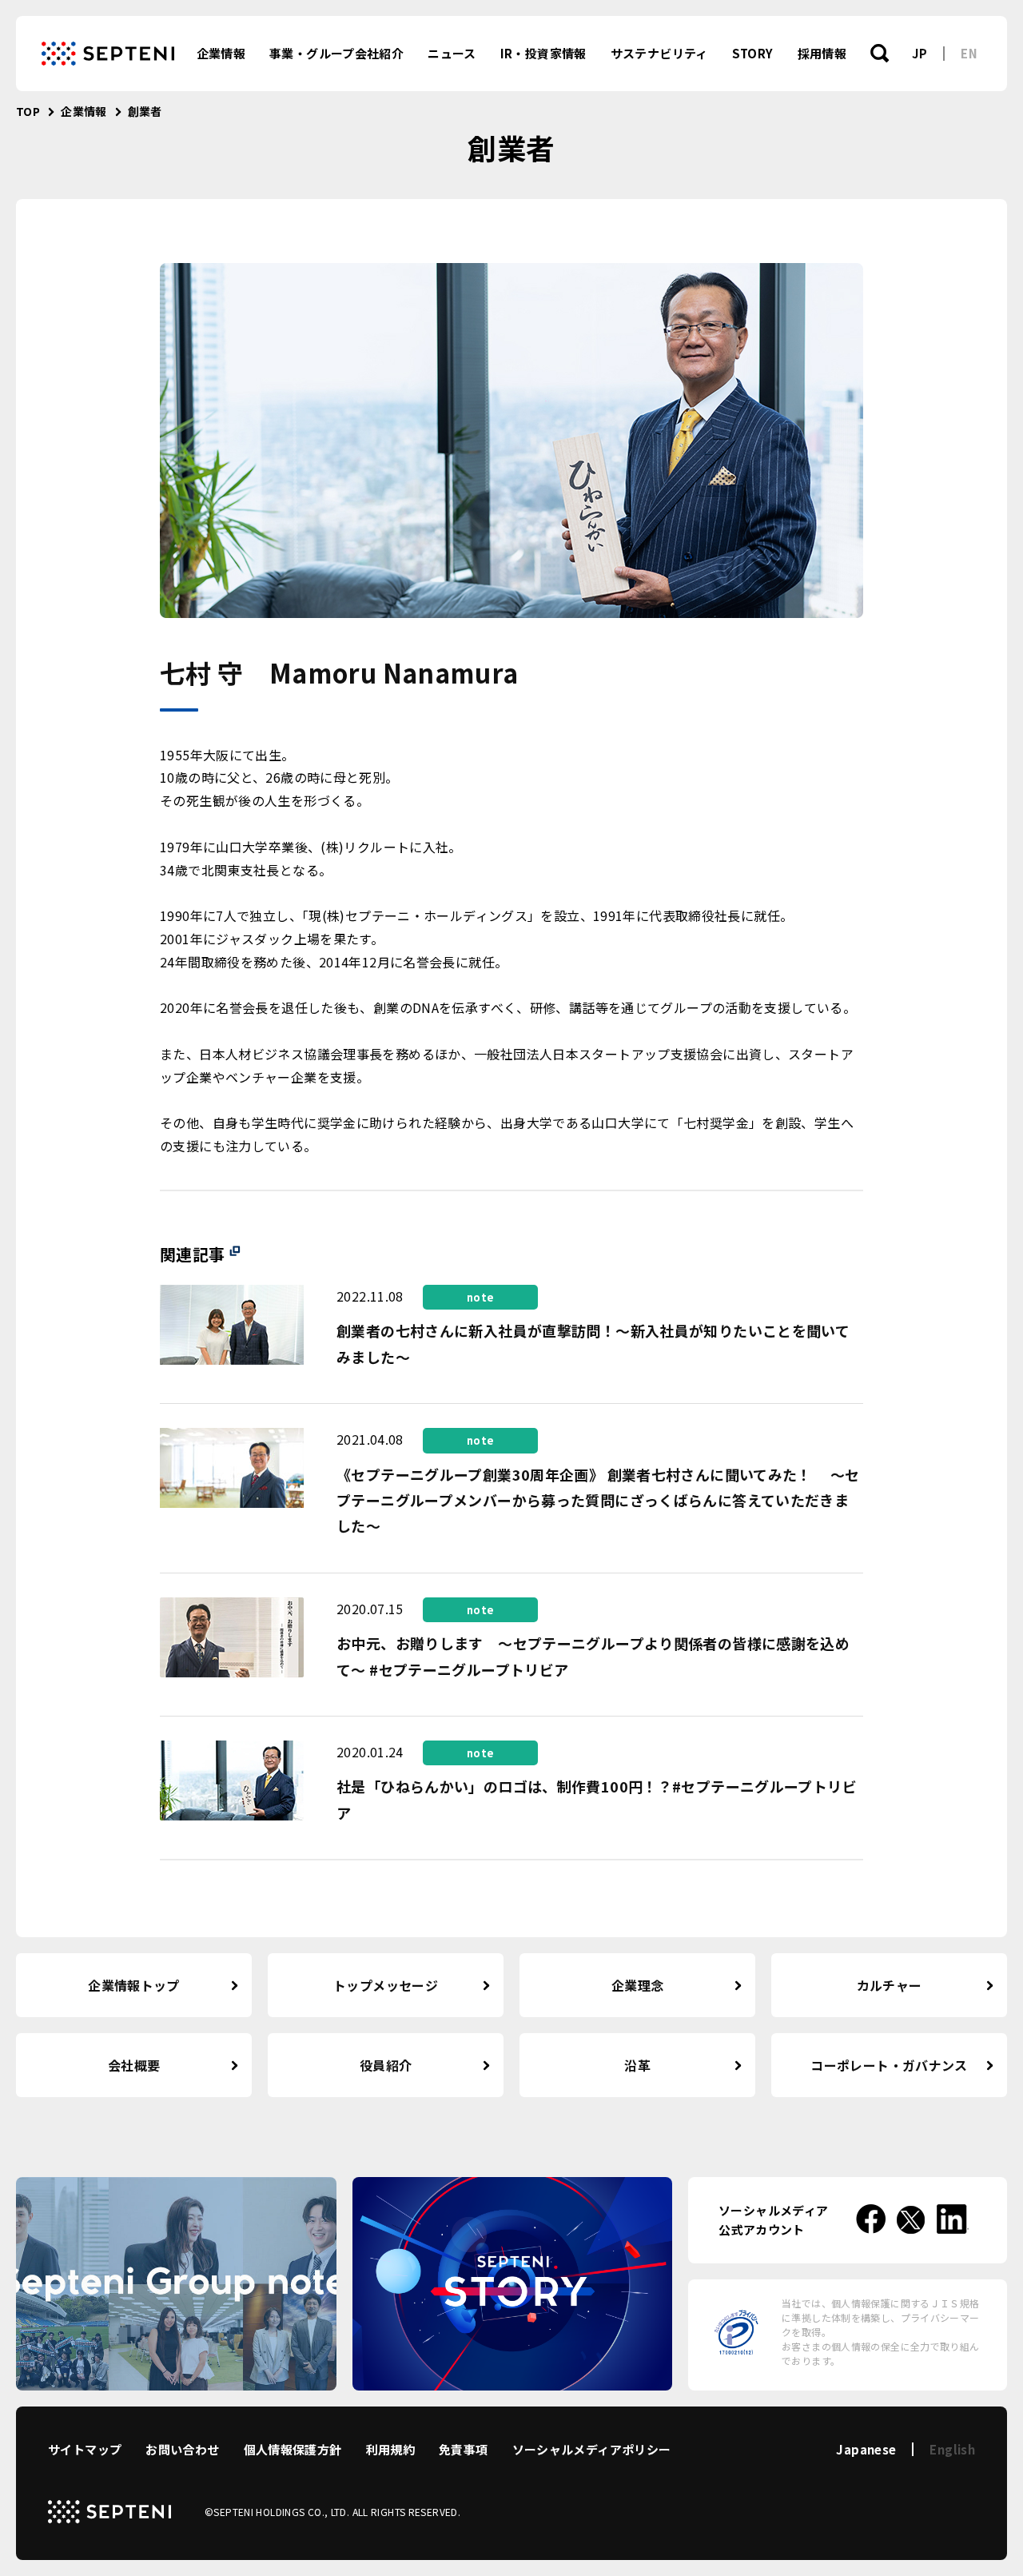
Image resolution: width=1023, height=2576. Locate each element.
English (952, 2449)
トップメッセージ (386, 1985)
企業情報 (221, 53)
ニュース (452, 53)
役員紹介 (386, 2065)
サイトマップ (85, 2449)
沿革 (637, 2065)
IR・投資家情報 (543, 53)
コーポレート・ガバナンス (889, 2065)
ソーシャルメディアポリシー (592, 2449)
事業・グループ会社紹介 (336, 53)
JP (920, 53)
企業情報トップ (134, 1985)
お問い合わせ (182, 2449)
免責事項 (464, 2449)
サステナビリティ (659, 53)
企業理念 (638, 1985)
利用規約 (391, 2449)
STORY (753, 53)
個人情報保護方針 (293, 2449)
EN (969, 53)
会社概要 (134, 2065)
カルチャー (890, 1985)
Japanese (866, 2449)
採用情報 (822, 53)
